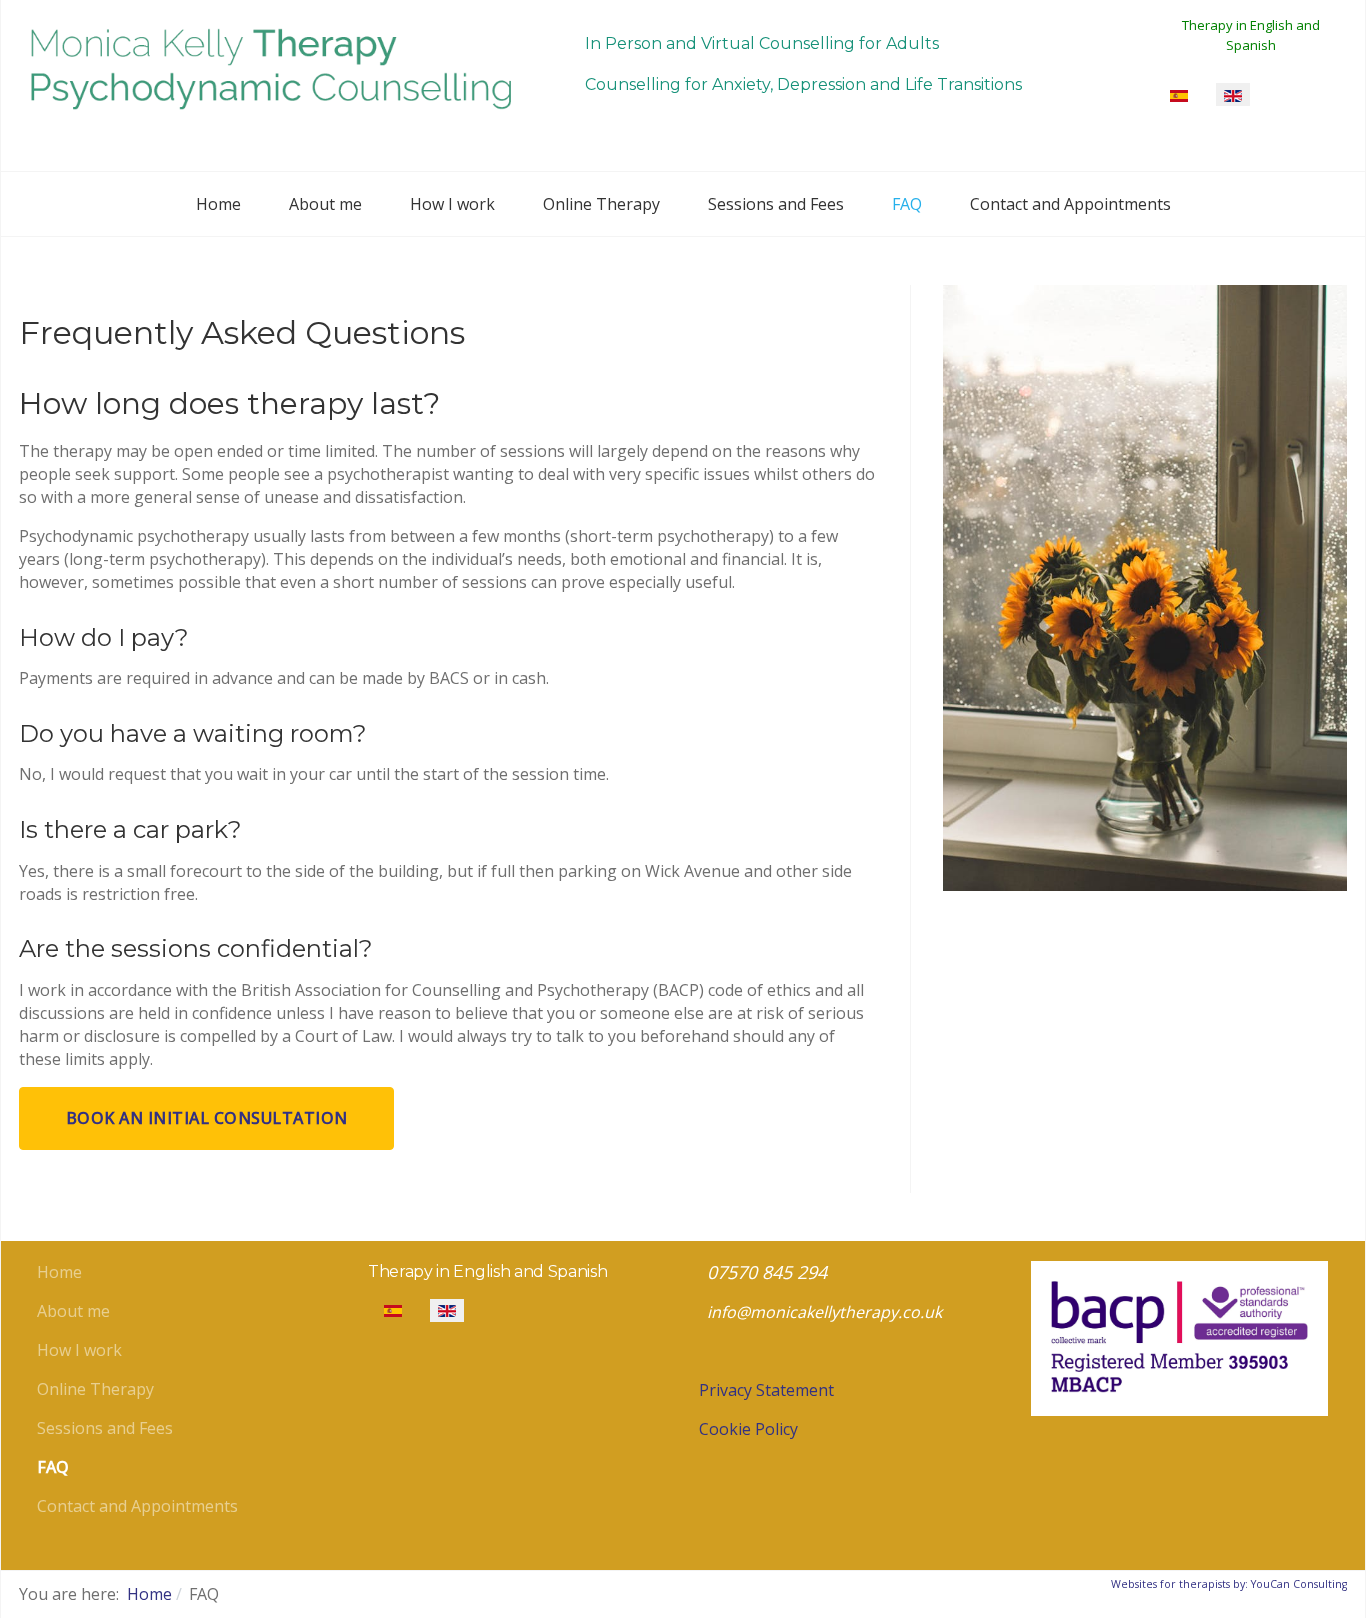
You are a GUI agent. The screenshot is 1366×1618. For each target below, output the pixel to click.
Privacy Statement (766, 1390)
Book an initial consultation (207, 1118)
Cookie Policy (748, 1429)
